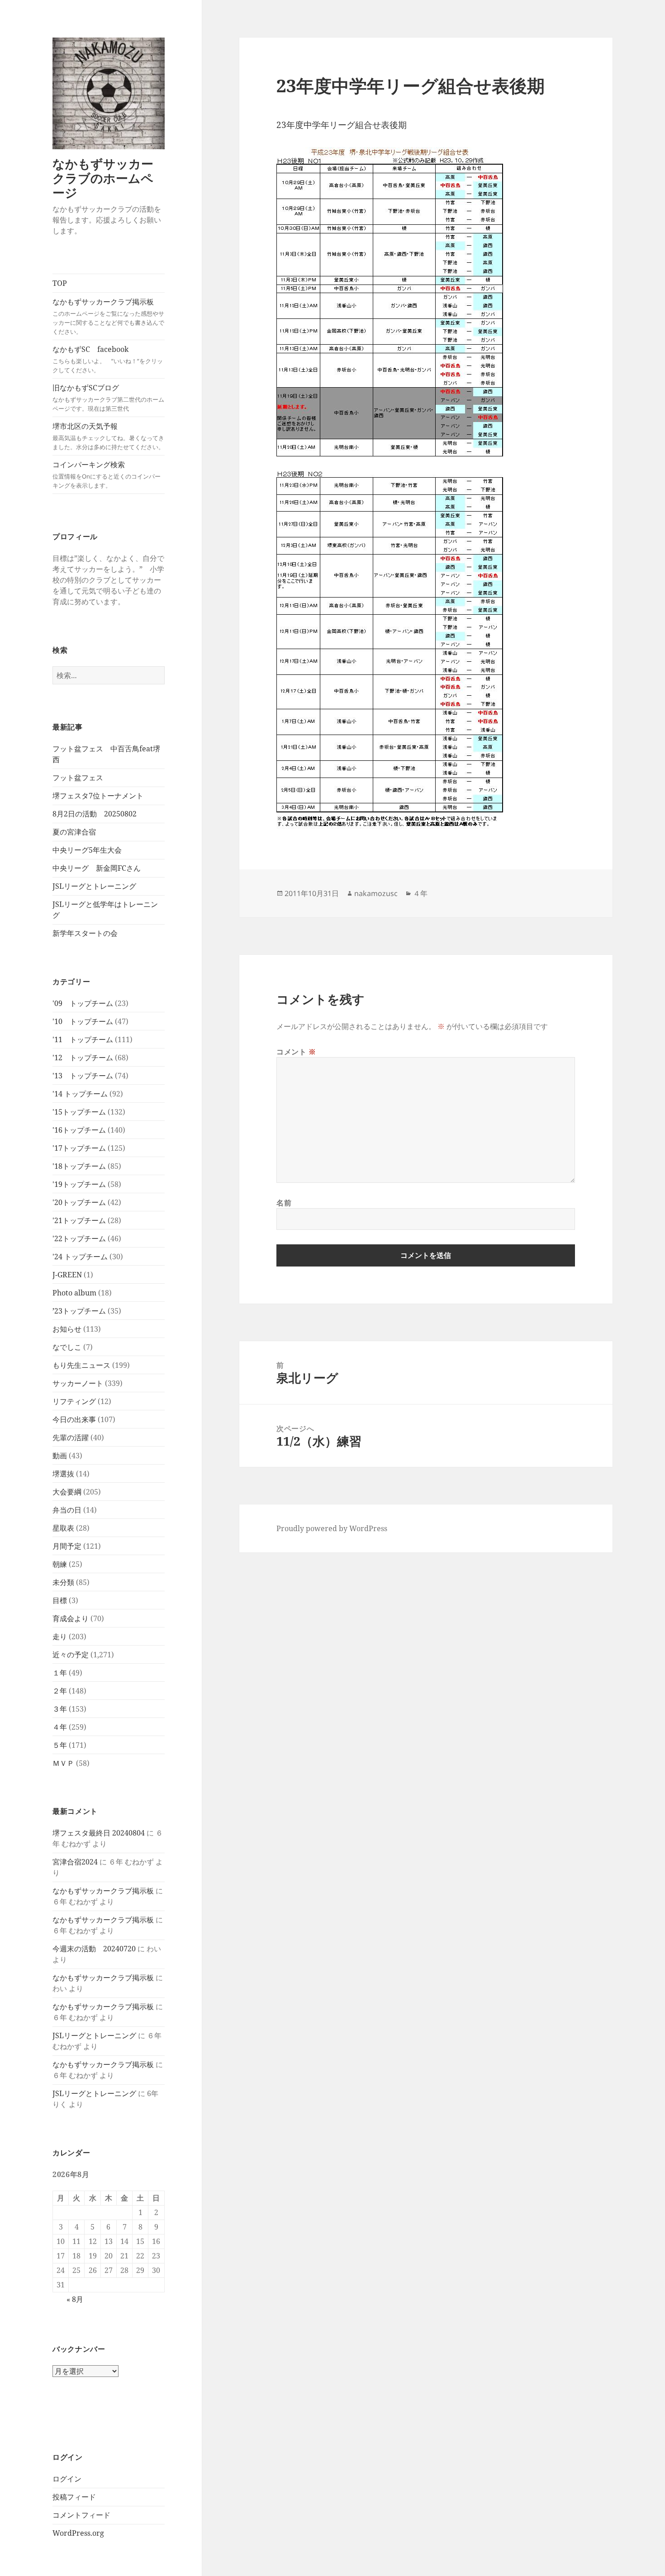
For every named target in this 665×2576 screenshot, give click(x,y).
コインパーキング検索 (107, 474)
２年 (60, 1691)
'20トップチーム (79, 1202)
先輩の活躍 (71, 1437)
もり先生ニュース (81, 1365)
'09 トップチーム (83, 1003)
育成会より (71, 1618)
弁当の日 (67, 1510)
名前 (284, 1203)
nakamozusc (376, 893)
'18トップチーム (79, 1166)
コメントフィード (81, 2515)
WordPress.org (78, 2533)
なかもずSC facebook (108, 359)
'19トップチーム (79, 1184)
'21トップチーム (79, 1220)
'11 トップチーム (83, 1039)
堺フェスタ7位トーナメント (98, 796)
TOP (60, 283)
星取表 (63, 1528)
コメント (296, 1052)
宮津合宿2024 (75, 1862)
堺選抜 (63, 1474)
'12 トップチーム (83, 1058)
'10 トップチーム (83, 1021)
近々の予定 (71, 1655)
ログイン (67, 2479)
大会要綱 (67, 1492)
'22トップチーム (79, 1238)
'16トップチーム (79, 1130)
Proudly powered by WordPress (332, 1528)
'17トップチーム (79, 1148)
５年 (60, 1745)
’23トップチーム (79, 1311)
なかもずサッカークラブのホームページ (103, 178)
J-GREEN (67, 1275)
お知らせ (67, 1329)
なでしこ (67, 1347)
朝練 (60, 1564)
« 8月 (75, 2299)
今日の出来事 (74, 1419)
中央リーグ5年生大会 (87, 850)
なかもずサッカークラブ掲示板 (108, 316)
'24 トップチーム (80, 1257)
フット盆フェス (78, 778)
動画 (60, 1456)
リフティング (74, 1401)
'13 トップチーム (83, 1076)
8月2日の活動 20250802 (95, 814)
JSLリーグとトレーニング (94, 886)
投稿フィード (74, 2497)
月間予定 (67, 1546)
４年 (60, 1727)
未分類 (63, 1582)
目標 (60, 1600)
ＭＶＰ (63, 1763)
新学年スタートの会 (85, 933)
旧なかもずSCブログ (108, 398)
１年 (60, 1673)
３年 (60, 1709)
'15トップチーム (79, 1112)
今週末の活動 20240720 (94, 1949)
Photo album (74, 1293)
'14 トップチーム (80, 1094)
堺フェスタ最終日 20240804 (99, 1833)
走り (60, 1637)
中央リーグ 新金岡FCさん (97, 868)
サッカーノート (78, 1383)
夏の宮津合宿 (74, 832)
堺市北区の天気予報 (108, 436)
